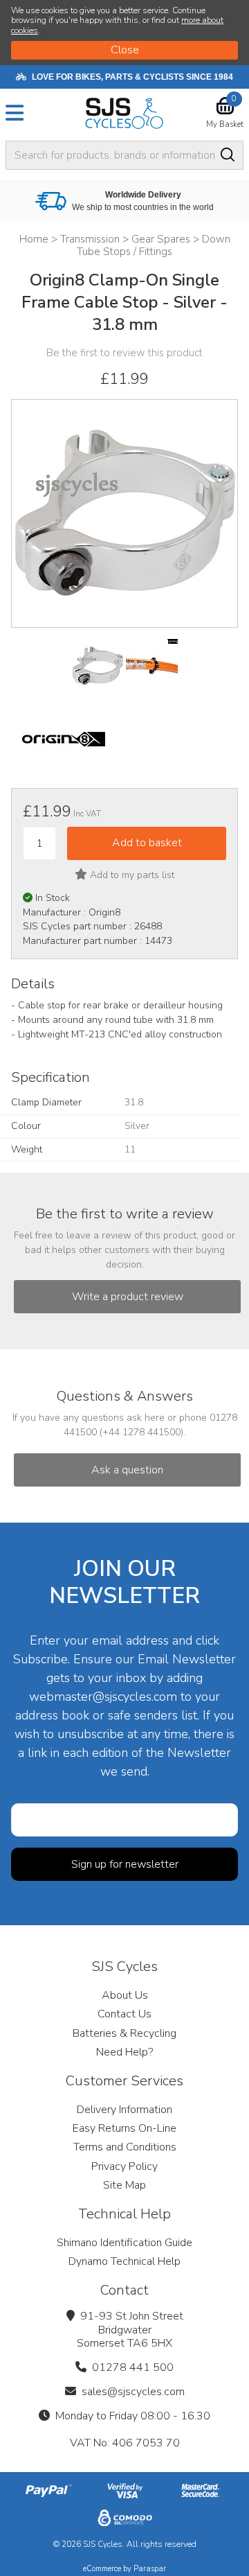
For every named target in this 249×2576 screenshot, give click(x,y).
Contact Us (124, 2014)
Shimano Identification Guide (124, 2243)
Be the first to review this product (124, 353)
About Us (125, 1995)
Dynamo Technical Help (124, 2261)
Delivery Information (124, 2110)
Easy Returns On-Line (124, 2128)
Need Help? (124, 2052)
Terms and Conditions (125, 2147)
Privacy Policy (124, 2166)
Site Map (124, 2185)
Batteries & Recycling (124, 2033)
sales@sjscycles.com (133, 2392)
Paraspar (150, 2569)
